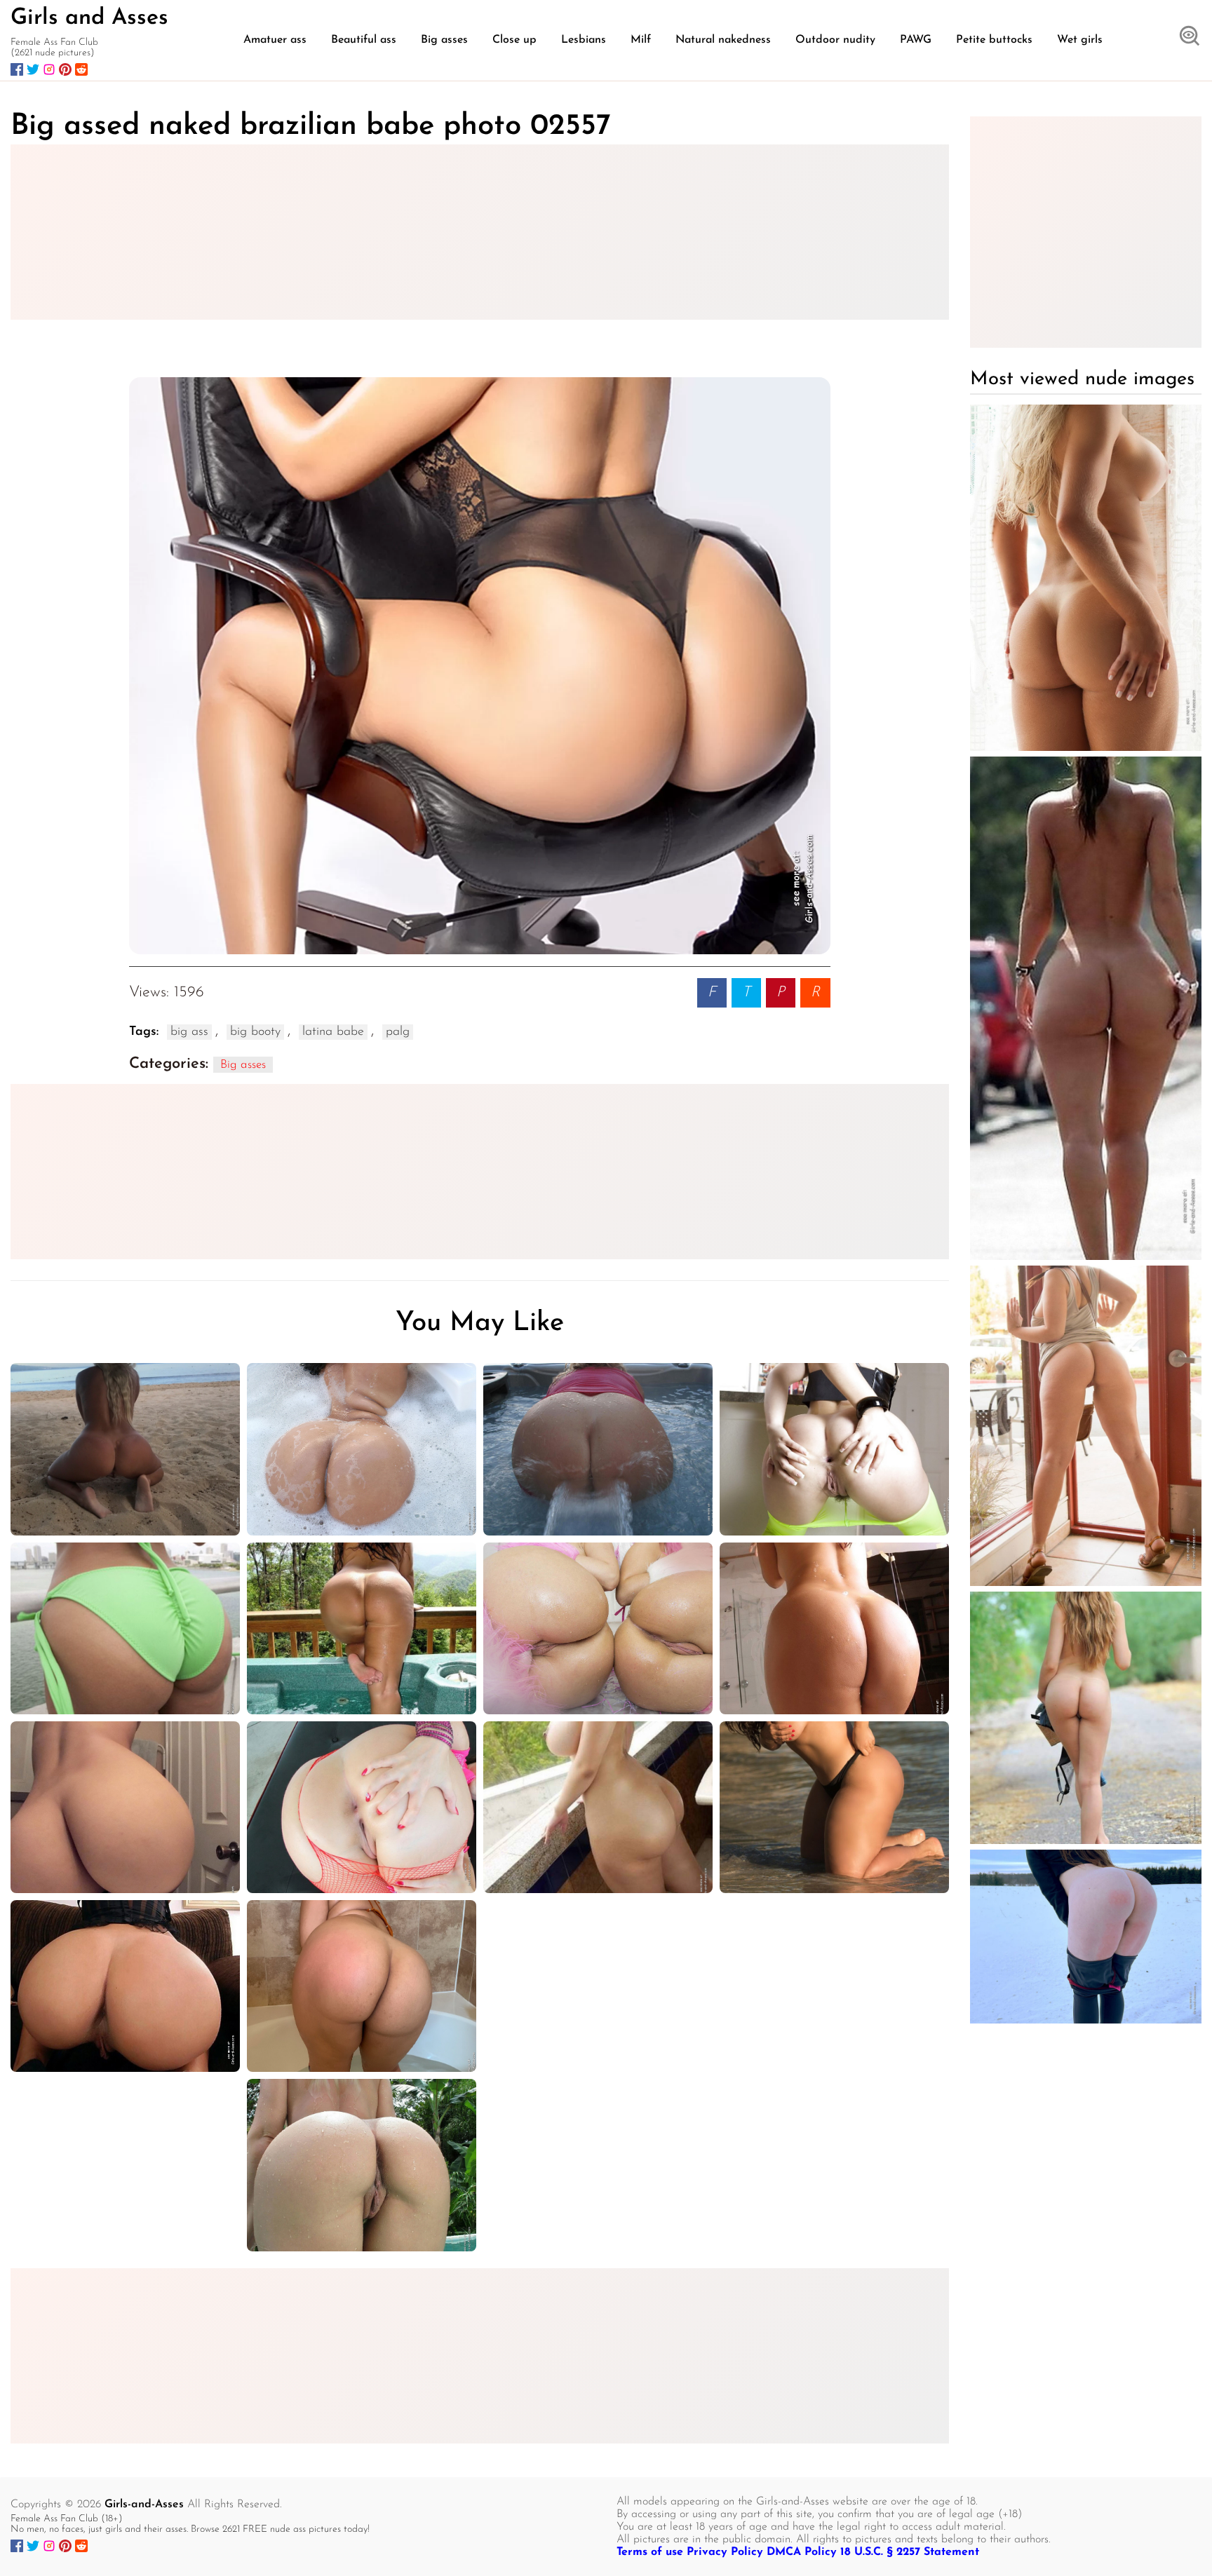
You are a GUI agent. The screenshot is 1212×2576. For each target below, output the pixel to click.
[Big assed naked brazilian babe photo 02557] (480, 666)
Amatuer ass (275, 40)
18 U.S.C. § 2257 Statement (910, 2552)
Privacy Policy (725, 2552)
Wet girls (1080, 40)
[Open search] (1190, 37)
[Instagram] (49, 69)
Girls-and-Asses (144, 2504)
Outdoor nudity (835, 40)
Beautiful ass (364, 40)
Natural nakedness (723, 40)
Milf (641, 40)
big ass (189, 1032)
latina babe (333, 1032)
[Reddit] (81, 69)
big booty (255, 1032)
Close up (514, 40)
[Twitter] (33, 69)
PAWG (916, 40)
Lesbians (584, 40)
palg (398, 1032)
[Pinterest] (65, 69)
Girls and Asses (89, 18)
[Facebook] (17, 69)
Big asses (444, 40)
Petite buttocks (994, 40)
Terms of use (650, 2552)
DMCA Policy (802, 2552)
